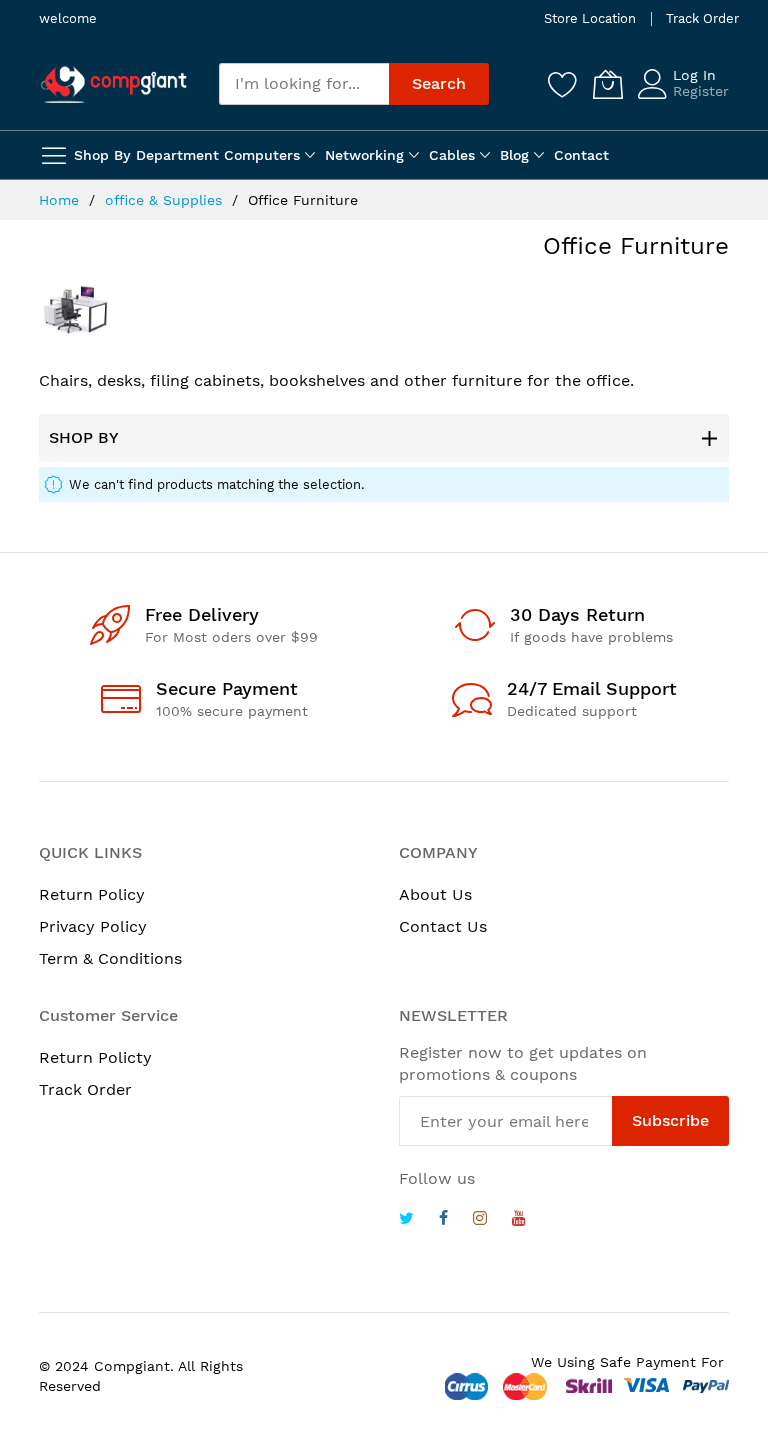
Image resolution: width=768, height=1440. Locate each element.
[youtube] (519, 1220)
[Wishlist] (563, 84)
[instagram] (480, 1220)
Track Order (702, 18)
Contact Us (443, 926)
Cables (452, 155)
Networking (364, 155)
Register (701, 91)
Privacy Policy (93, 926)
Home (61, 200)
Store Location (590, 18)
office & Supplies (166, 200)
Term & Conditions (110, 958)
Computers (262, 155)
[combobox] (304, 84)
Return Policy (92, 894)
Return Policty (95, 1057)
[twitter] (406, 1220)
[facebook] (443, 1220)
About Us (435, 894)
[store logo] (114, 84)
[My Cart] (608, 84)
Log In (694, 75)
